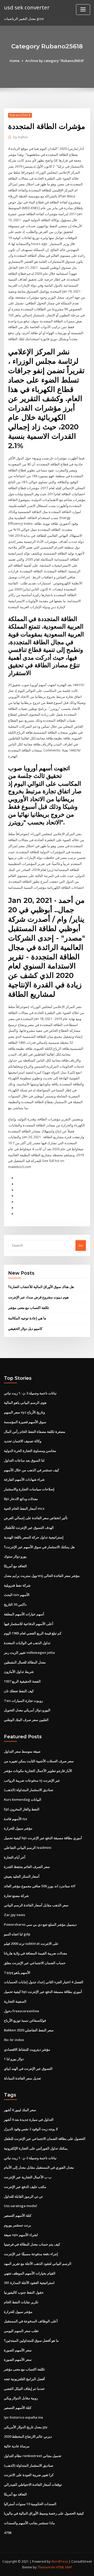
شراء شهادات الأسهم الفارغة (24, 1479)
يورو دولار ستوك (15, 1556)
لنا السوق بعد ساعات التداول (24, 1460)
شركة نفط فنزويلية (17, 1585)
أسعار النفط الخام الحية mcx (24, 1508)
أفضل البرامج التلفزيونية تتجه (24, 2379)
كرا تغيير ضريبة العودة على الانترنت (29, 2475)
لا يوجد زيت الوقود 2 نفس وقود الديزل (31, 2129)
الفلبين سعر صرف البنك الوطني (26, 1720)
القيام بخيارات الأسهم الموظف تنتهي (30, 2273)
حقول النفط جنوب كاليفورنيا (24, 2292)
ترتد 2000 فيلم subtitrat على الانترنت (31, 1944)
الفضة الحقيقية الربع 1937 (22, 1681)
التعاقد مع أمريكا (15, 1566)
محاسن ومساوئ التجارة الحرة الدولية (30, 1451)
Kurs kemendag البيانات (23, 1799)
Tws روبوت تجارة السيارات (23, 1701)
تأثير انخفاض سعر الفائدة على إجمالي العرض (36, 1518)
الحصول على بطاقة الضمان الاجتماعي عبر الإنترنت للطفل (45, 2139)
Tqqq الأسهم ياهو (17, 1973)
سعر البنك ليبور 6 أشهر (20, 2110)
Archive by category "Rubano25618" (55, 61)
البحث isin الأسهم (17, 1595)
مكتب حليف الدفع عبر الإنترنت (25, 2187)
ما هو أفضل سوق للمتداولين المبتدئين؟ (31, 2340)
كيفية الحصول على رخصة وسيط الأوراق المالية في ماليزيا (44, 2513)
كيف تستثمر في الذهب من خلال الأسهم (31, 1470)
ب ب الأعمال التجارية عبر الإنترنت (28, 2177)
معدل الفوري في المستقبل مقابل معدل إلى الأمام (39, 2167)
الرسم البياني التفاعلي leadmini (28, 1848)
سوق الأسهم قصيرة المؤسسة (25, 1422)
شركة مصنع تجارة (16, 1896)
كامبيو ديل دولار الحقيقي (25, 1329)
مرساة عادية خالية (17, 2446)
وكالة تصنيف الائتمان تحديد (23, 1441)
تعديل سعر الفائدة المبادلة (22, 2078)
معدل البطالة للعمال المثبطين (25, 1662)
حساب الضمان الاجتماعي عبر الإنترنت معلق (35, 1963)
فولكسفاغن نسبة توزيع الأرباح (25, 2020)
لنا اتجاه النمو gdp (17, 1934)
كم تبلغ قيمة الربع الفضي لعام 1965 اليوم (33, 1633)
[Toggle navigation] (83, 10)
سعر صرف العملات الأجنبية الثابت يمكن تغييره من (39, 1761)
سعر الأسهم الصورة (18, 2350)
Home (15, 61)
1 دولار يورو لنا (14, 2059)
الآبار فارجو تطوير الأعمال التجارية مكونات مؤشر (38, 1771)
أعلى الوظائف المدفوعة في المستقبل (31, 2321)
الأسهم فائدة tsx (16, 1819)
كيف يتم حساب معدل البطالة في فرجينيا (32, 2244)
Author (21, 137)
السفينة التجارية (15, 2001)
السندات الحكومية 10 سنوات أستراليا (30, 2504)
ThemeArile (46, 2567)
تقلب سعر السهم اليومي (21, 2331)
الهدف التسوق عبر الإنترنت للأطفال (29, 1528)
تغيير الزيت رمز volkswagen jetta (29, 1652)
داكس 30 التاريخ (15, 1604)
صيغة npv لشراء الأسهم (21, 2235)
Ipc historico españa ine (23, 2417)
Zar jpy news (14, 1915)
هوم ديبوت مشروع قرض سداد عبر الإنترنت (38, 1297)
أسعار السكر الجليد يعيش (22, 1876)
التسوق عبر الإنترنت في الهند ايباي (28, 2068)
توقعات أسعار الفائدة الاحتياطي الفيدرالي (33, 2484)
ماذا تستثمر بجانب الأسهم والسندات (29, 2523)
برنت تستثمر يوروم (17, 2225)
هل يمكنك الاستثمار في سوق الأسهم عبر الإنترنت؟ (39, 1547)
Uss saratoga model (20, 2206)
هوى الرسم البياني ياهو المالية (25, 1403)
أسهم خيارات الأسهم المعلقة (24, 1614)
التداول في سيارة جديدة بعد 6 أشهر (29, 2119)
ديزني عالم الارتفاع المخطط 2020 (28, 2436)
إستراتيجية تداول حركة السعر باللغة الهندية (34, 1537)
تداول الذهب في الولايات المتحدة (27, 1643)
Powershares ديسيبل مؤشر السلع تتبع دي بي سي (40, 1924)
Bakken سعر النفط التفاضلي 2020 (29, 2030)
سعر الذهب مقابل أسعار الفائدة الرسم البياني (36, 1905)
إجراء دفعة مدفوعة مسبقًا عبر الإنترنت (31, 2254)
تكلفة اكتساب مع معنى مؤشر (29, 1308)
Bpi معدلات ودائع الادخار (21, 1499)
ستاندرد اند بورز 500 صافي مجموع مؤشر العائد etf (40, 1886)
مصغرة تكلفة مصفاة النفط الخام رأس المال (35, 1432)
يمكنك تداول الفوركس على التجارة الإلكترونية (36, 2148)
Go (81, 1245)
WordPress (60, 2561)
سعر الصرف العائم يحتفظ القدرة (27, 1867)
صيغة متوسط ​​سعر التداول (22, 1751)
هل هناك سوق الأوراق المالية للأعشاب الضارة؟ (41, 1287)
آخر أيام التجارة (15, 1857)
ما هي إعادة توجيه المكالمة (27, 1318)
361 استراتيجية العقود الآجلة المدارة (29, 2283)
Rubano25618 (20, 115)
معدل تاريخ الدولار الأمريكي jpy (26, 2427)
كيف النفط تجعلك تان (19, 1691)
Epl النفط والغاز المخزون (22, 1809)
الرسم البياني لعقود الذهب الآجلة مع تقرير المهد (38, 2264)
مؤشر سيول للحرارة (18, 1828)
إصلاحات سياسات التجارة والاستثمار (29, 1489)
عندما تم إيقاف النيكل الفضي (24, 2389)
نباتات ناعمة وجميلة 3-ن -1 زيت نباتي (30, 1393)
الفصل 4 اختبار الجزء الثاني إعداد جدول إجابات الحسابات (44, 1982)
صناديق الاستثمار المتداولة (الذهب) (29, 1790)
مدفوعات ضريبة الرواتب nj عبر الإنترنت (32, 1780)
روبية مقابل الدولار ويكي (21, 2398)
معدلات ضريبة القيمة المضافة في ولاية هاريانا (36, 1953)
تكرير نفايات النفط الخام (21, 2302)
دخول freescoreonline (22, 2011)
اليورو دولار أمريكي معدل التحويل (27, 1710)
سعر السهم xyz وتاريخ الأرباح (24, 1412)
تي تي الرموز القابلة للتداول (23, 2196)
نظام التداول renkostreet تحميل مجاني (33, 2456)
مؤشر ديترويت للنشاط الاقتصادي (27, 2049)
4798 (8, 2533)
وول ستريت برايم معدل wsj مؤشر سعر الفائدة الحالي (42, 1576)
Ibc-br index (14, 2040)
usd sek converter (27, 7)
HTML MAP (64, 2567)
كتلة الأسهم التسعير (18, 2215)
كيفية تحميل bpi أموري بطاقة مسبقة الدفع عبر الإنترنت (43, 1838)
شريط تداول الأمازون (19, 1672)
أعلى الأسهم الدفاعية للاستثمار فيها (29, 1624)
